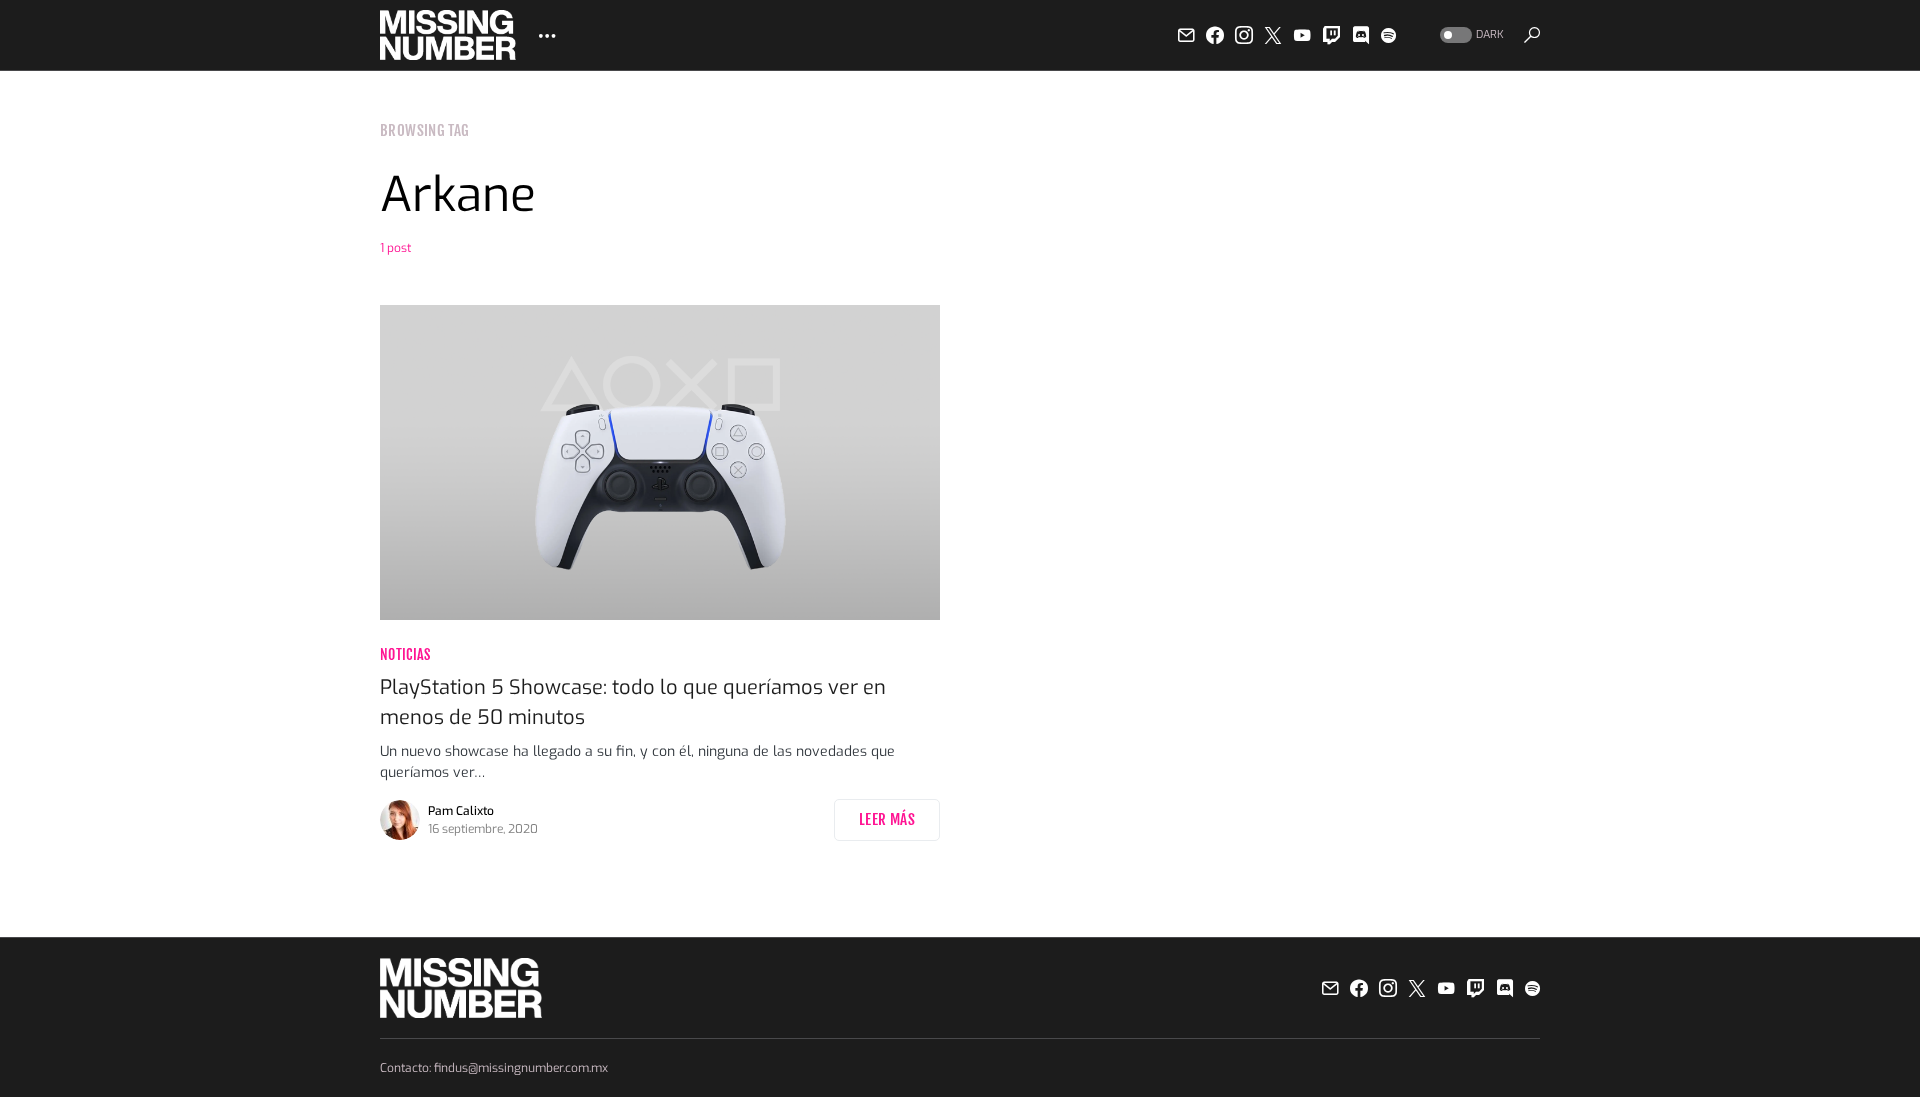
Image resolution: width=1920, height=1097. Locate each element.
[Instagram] (1244, 35)
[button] (1470, 35)
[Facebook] (1215, 35)
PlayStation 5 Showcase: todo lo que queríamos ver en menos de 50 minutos (633, 702)
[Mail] (1186, 35)
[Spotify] (1388, 35)
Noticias (405, 654)
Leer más (887, 819)
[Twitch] (1332, 35)
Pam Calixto (461, 811)
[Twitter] (1273, 35)
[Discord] (1361, 35)
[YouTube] (1302, 35)
